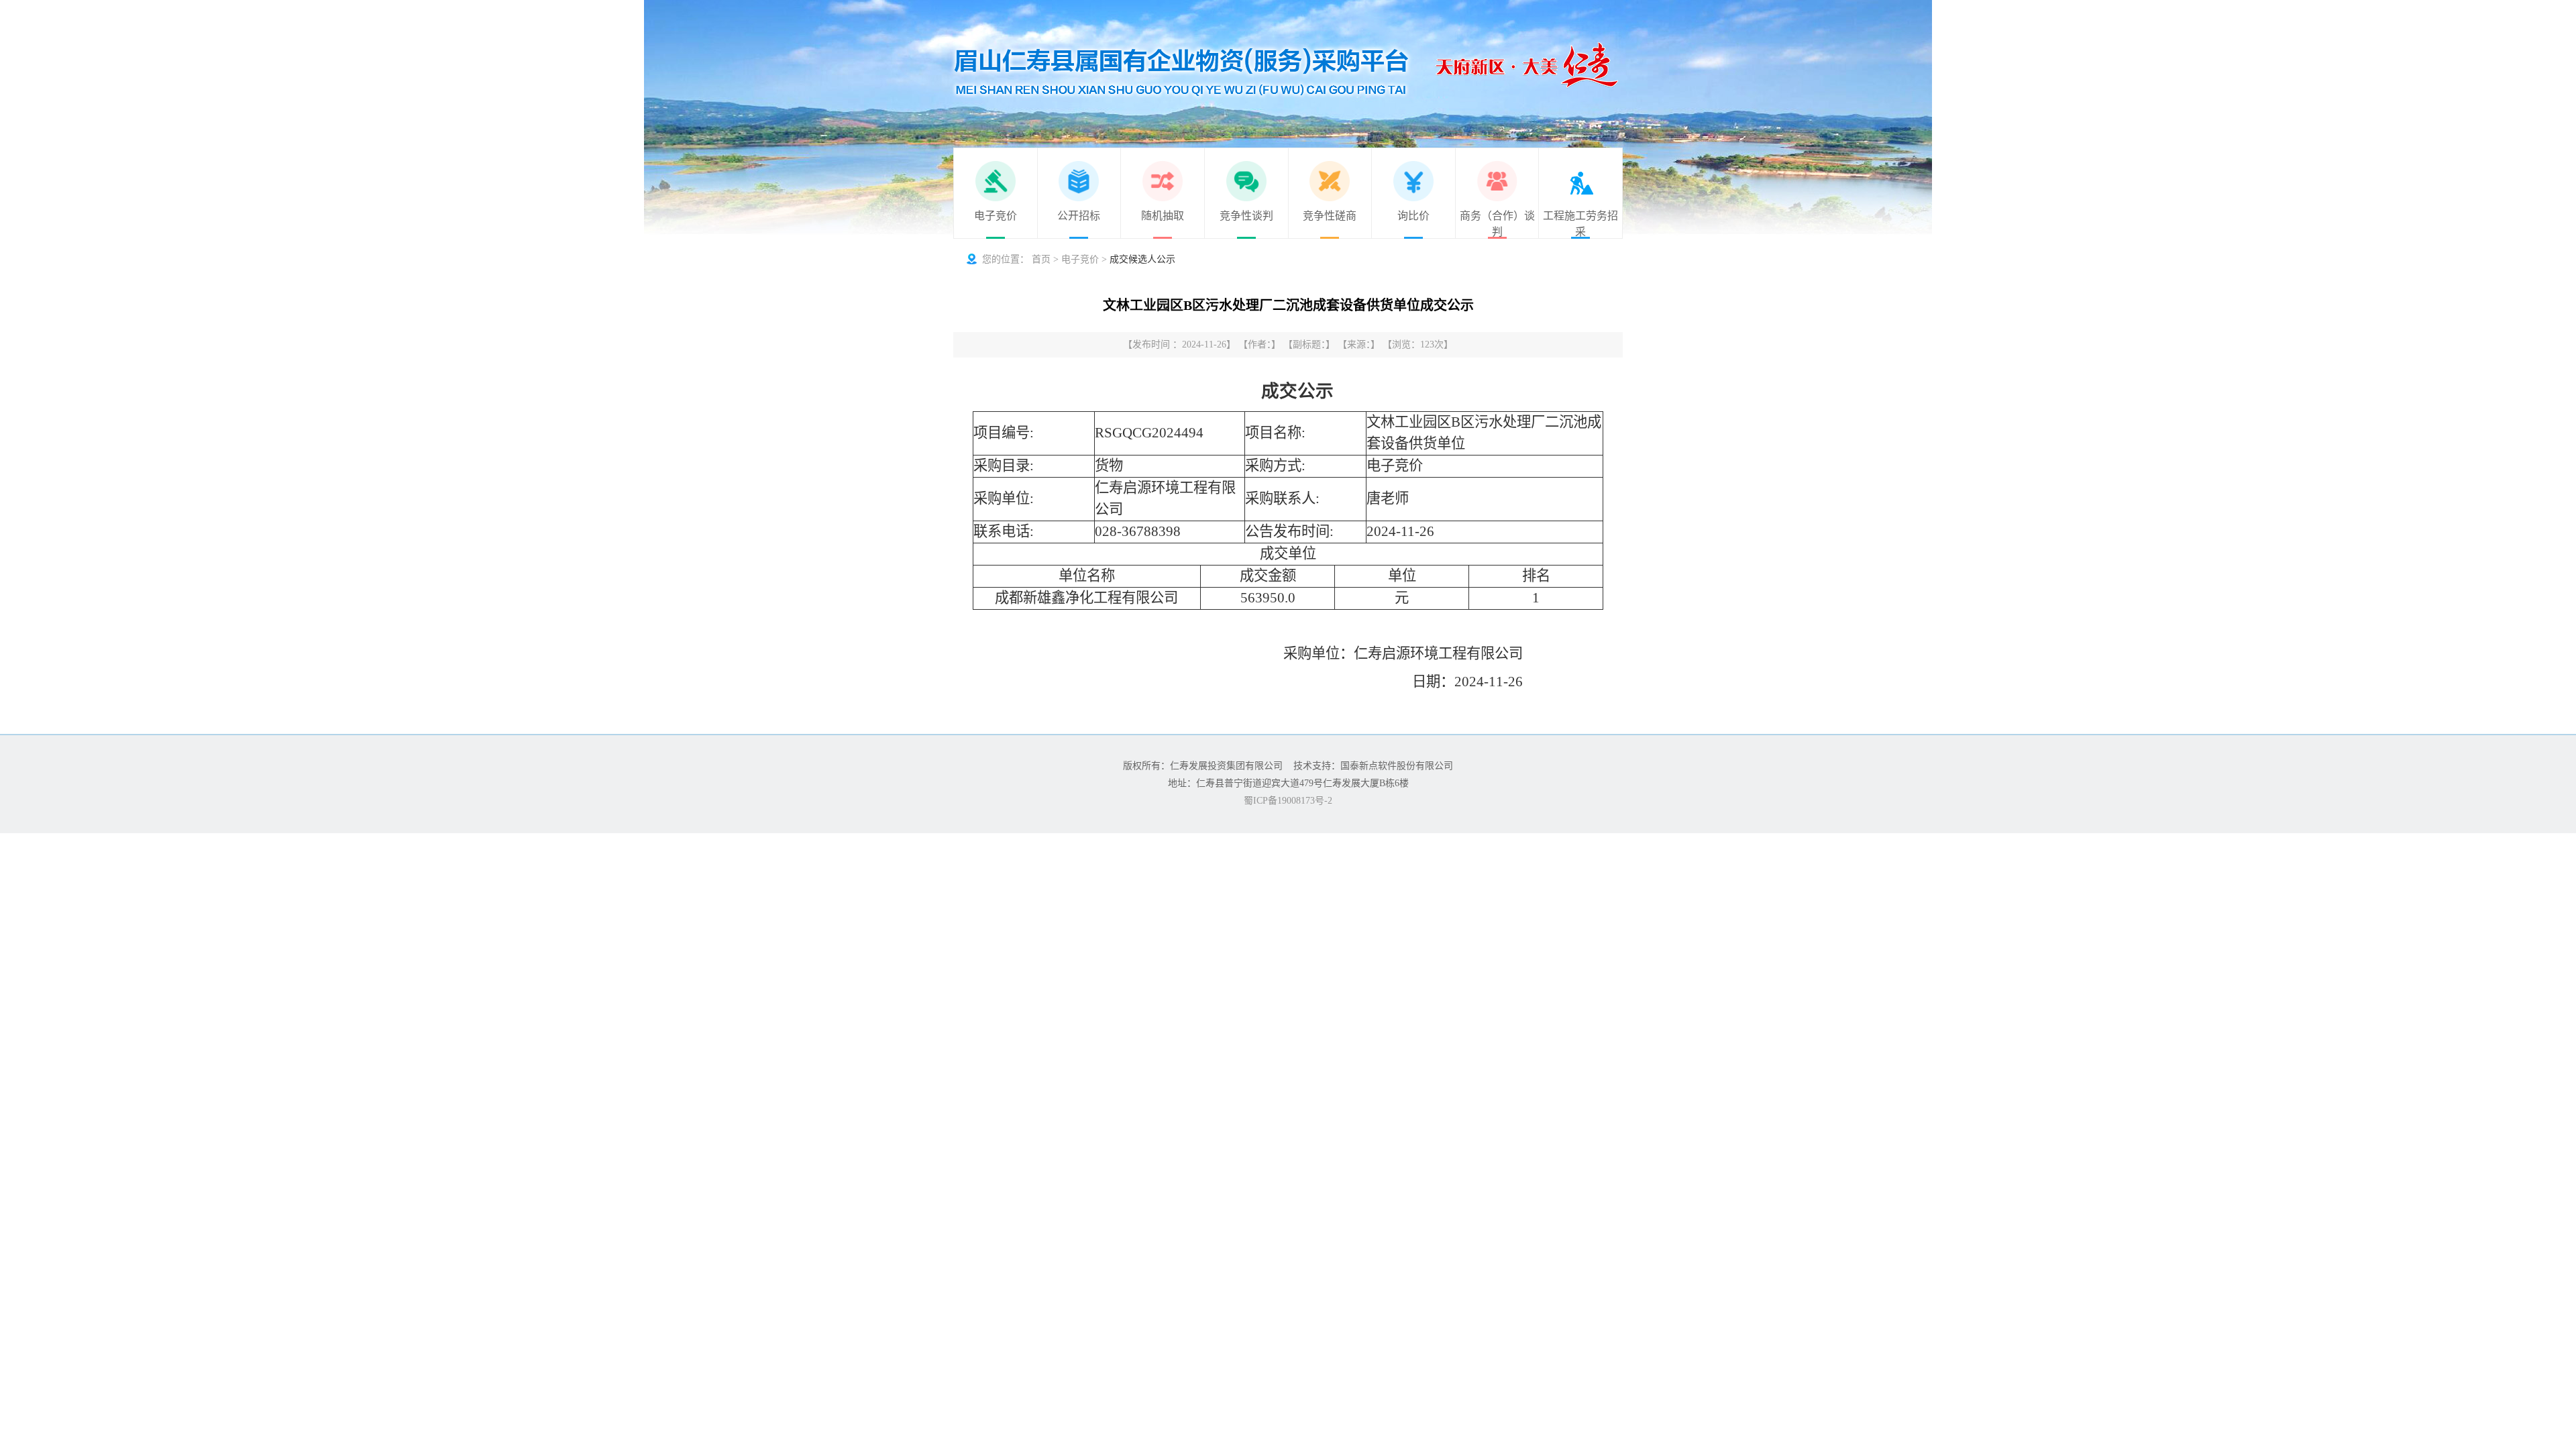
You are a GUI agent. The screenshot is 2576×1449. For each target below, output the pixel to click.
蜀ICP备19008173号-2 (1288, 801)
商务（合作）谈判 (1497, 224)
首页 (1041, 259)
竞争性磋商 (1330, 216)
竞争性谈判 (1246, 216)
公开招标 (1079, 216)
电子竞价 (996, 216)
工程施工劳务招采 (1580, 224)
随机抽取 (1163, 216)
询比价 (1413, 216)
